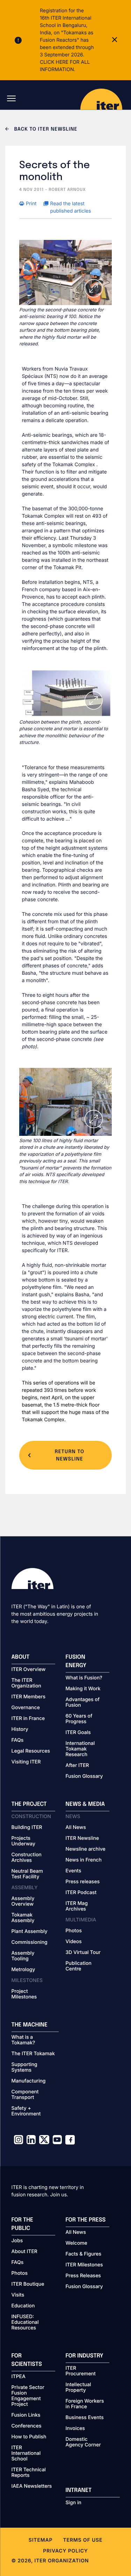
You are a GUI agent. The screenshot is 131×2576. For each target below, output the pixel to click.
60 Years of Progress (79, 1719)
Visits (18, 2295)
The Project (29, 1804)
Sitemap (41, 2540)
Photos (74, 1931)
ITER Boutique (28, 2284)
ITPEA (19, 2377)
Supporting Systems (24, 2067)
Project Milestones (24, 1994)
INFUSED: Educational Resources (25, 2322)
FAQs (18, 1740)
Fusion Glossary (84, 1776)
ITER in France (28, 1719)
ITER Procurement (81, 2371)
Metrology (23, 1970)
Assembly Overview (23, 1901)
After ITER (77, 1766)
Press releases (83, 1882)
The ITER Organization (26, 1683)
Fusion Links (26, 2415)
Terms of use (83, 2540)
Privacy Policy (65, 2551)
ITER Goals (78, 1733)
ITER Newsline (82, 1838)
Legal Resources (31, 1751)
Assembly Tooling (23, 1956)
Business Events (85, 2418)
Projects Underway (24, 1841)
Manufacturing (29, 2081)
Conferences (27, 2426)
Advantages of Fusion (83, 1703)
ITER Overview (29, 1670)
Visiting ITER (26, 1762)
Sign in (74, 2503)
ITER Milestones (84, 2265)
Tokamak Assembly (23, 1918)
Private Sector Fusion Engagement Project (28, 2396)
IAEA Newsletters (32, 2486)
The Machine (30, 2025)
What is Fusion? (84, 1678)
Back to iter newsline (45, 130)
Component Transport (25, 2095)
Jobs (17, 2241)
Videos (74, 1942)
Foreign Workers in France (85, 2404)
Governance (26, 1708)
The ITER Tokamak (33, 2054)
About (21, 1657)
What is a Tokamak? (23, 2040)
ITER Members (28, 1697)
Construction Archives (27, 1858)
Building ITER (27, 1828)
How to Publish (29, 2437)
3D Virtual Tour (83, 1953)
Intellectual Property (78, 2388)
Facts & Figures (84, 2254)
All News (76, 1828)
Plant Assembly (30, 1932)
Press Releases (83, 2276)
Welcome (77, 2243)
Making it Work (83, 1689)
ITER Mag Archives (77, 1906)
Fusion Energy (76, 1661)
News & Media (85, 1804)
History (20, 1729)
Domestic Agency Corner (83, 2442)
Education (23, 2306)
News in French (84, 1860)
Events (74, 1871)
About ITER (24, 2252)
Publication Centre (79, 1966)
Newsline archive (86, 1849)
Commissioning (30, 1942)
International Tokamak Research (80, 1749)
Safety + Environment (26, 2111)
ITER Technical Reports (29, 2473)
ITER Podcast (81, 1893)
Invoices (75, 2429)
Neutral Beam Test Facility (27, 1874)
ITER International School (26, 2453)
